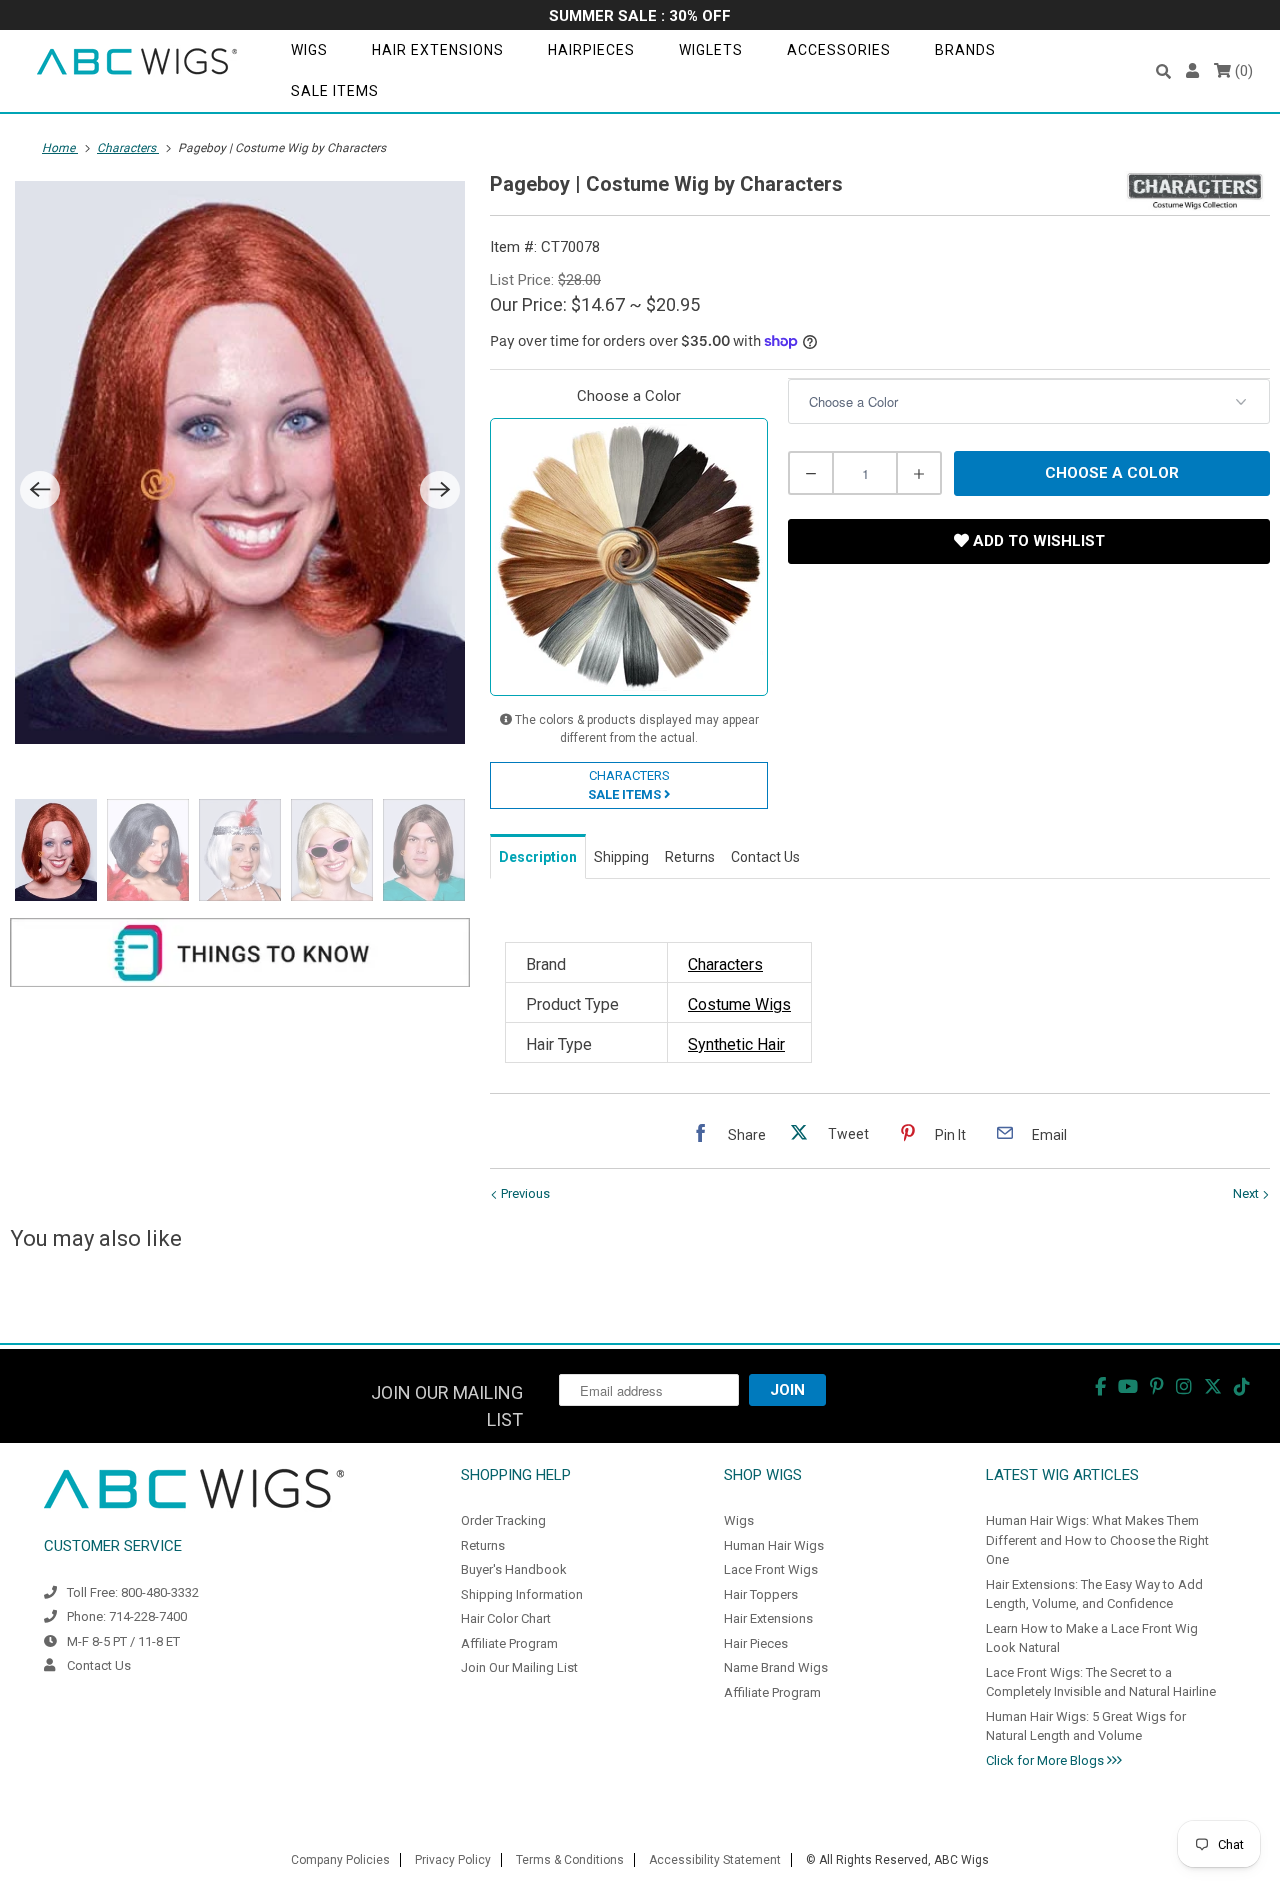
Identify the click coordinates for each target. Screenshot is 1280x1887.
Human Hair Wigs (774, 1545)
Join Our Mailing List (519, 1667)
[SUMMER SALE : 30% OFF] (640, 17)
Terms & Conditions (570, 1860)
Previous (524, 1193)
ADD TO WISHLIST (1037, 541)
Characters (725, 964)
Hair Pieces (756, 1643)
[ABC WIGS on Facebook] (1100, 1386)
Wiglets (711, 50)
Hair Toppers (761, 1594)
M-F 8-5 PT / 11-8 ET (123, 1641)
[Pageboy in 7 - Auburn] (240, 462)
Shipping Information (522, 1594)
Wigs (309, 50)
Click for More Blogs (1046, 1760)
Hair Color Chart (506, 1618)
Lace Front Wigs (771, 1569)
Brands (965, 50)
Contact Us (99, 1665)
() (1242, 71)
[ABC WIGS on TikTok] (1242, 1386)
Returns (483, 1545)
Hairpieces (591, 50)
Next (1247, 1193)
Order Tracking (503, 1520)
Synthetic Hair (736, 1044)
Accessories (839, 50)
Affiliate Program (509, 1643)
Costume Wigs (739, 1004)
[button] (1163, 71)
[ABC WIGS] (137, 62)
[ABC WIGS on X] (1213, 1386)
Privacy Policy (453, 1860)
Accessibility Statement (715, 1860)
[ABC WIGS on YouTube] (1128, 1386)
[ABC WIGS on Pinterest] (1157, 1386)
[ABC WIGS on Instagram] (1184, 1386)
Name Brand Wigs (776, 1667)
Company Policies (340, 1860)
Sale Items (335, 91)
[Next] (440, 490)
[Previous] (40, 490)
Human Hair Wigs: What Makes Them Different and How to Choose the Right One (1097, 1540)
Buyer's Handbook (514, 1569)
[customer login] (1192, 71)
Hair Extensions (438, 50)
